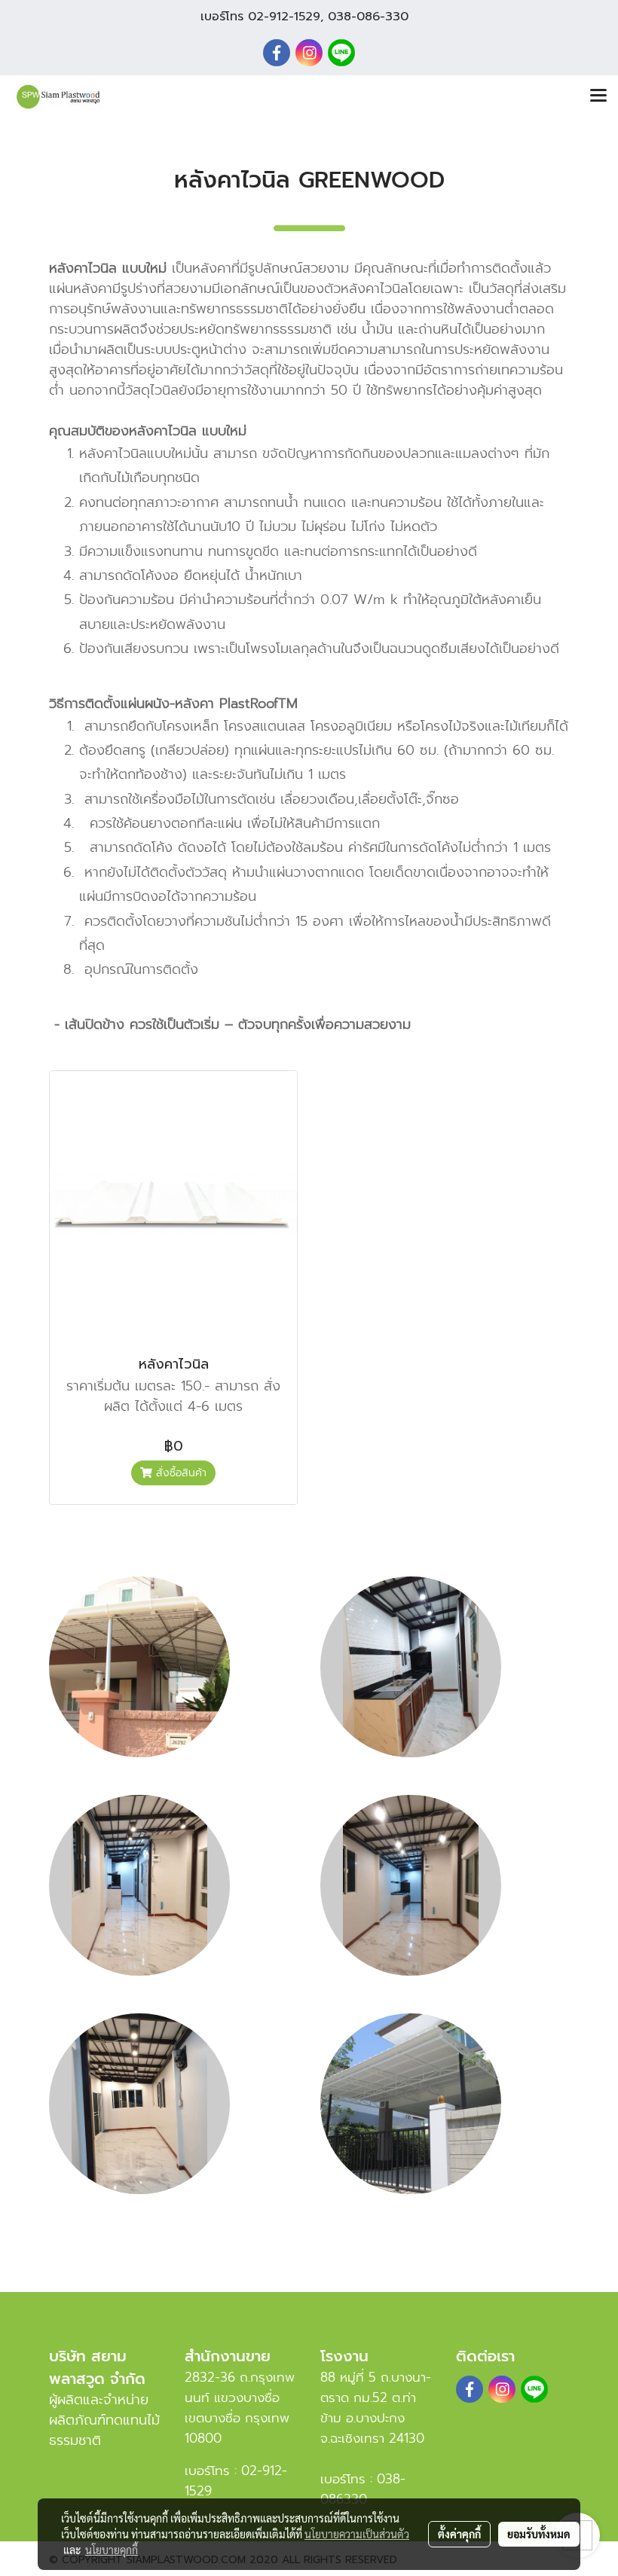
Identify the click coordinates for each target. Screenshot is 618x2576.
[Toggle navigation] (598, 96)
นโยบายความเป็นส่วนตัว (357, 2534)
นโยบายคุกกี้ (112, 2550)
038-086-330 (368, 17)
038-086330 (363, 2489)
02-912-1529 (284, 17)
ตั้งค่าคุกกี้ (459, 2534)
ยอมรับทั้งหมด (539, 2534)
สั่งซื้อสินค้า (179, 1473)
